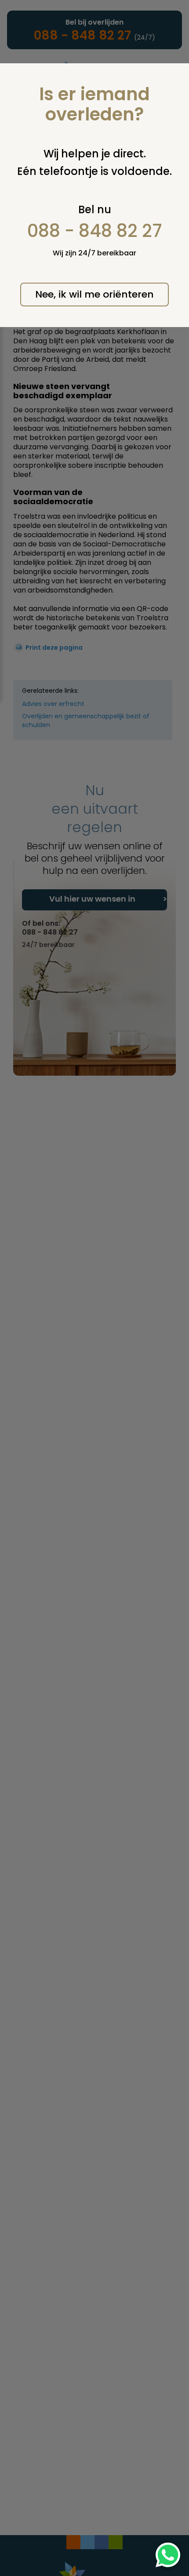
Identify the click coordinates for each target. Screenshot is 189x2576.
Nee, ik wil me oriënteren (94, 294)
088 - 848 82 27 (95, 231)
